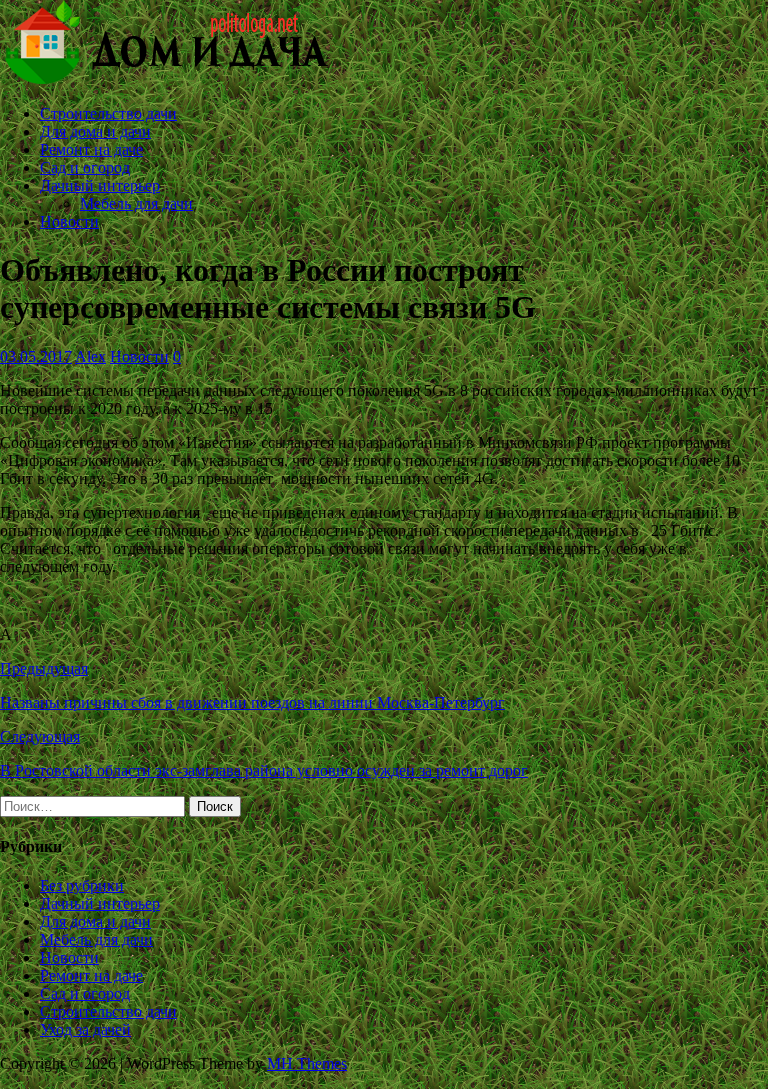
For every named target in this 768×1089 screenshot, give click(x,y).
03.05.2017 (36, 356)
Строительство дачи (108, 113)
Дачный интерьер (100, 185)
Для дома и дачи (95, 131)
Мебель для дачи (136, 203)
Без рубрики (82, 885)
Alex (90, 356)
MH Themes (307, 1063)
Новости (69, 221)
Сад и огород (85, 167)
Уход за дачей (85, 1029)
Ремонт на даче (91, 149)
